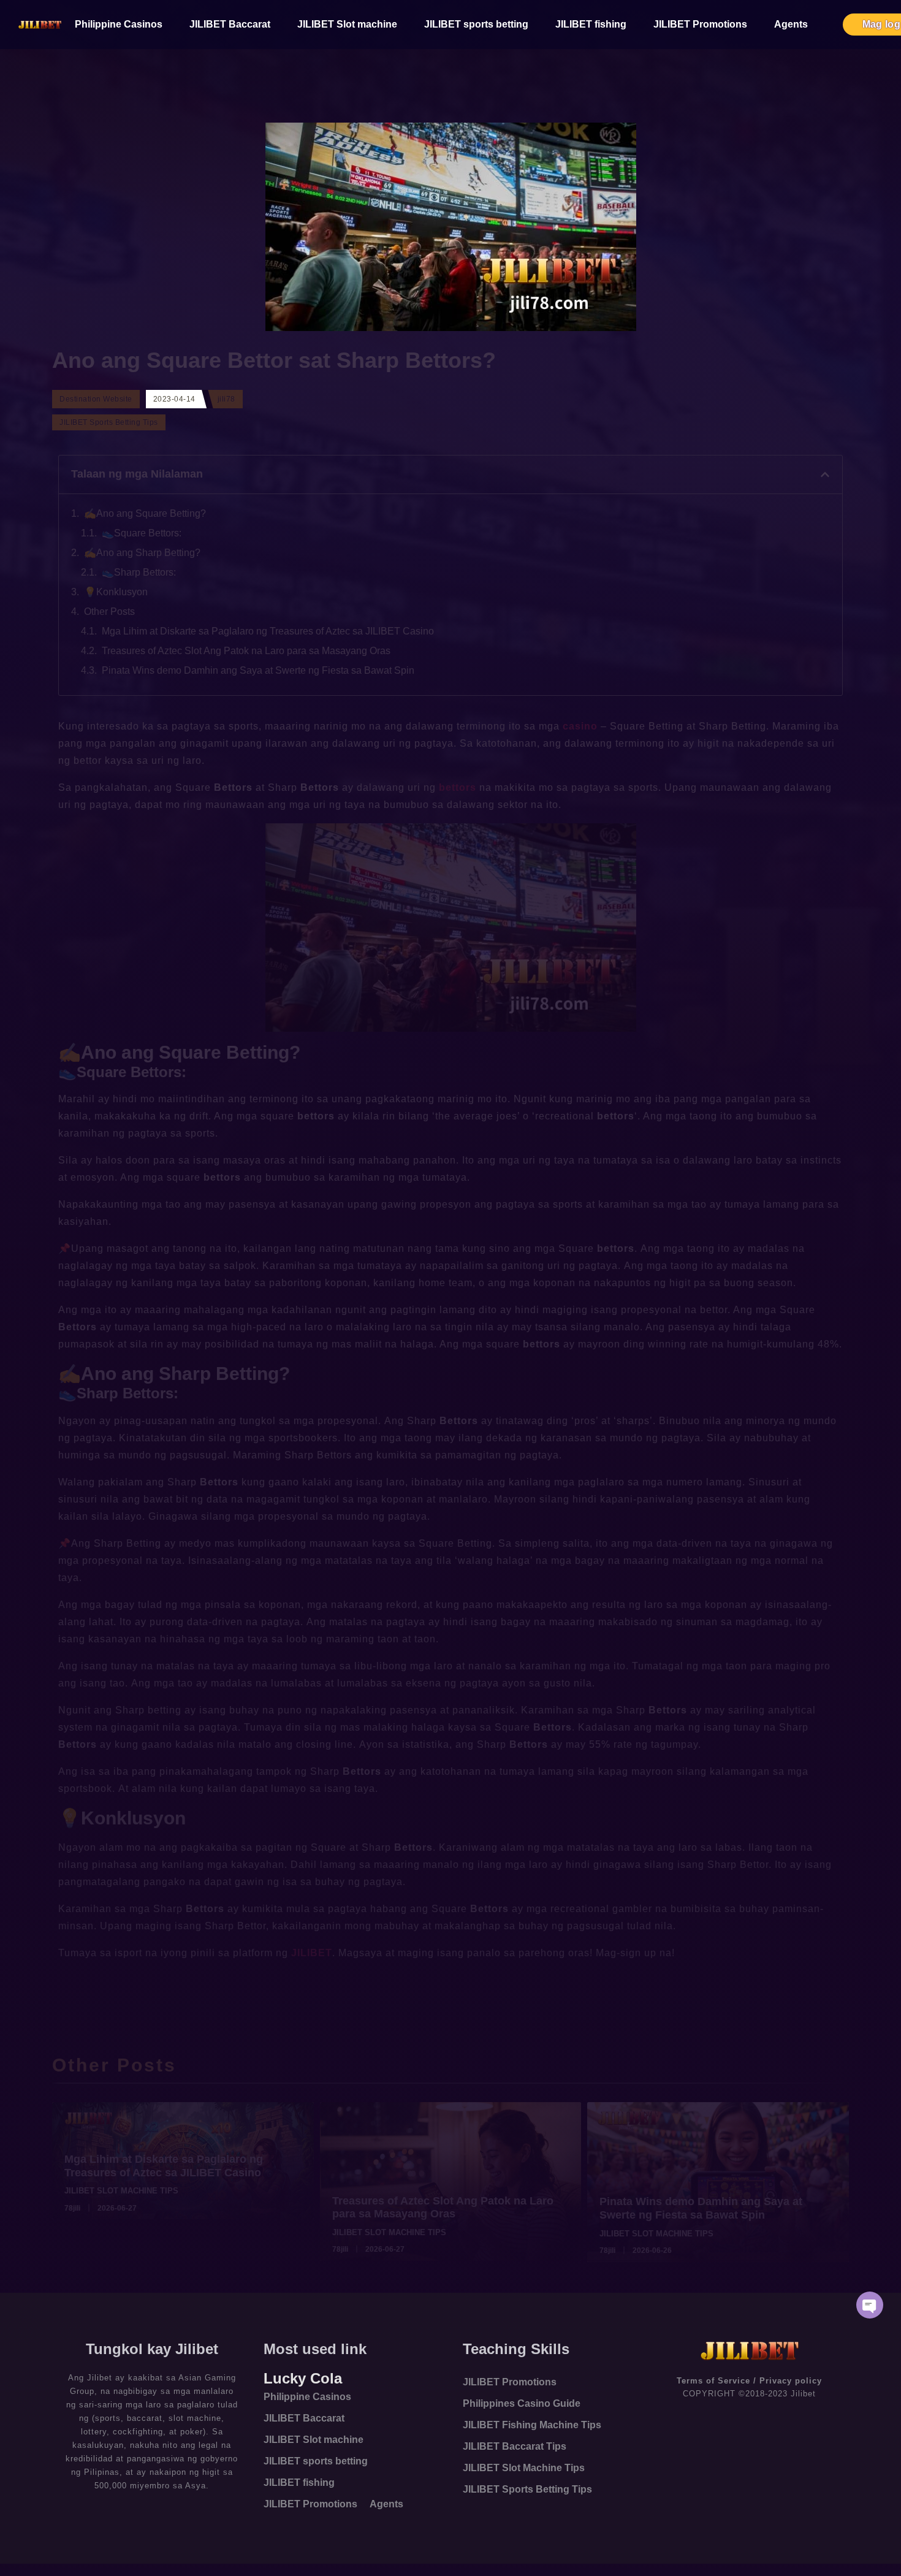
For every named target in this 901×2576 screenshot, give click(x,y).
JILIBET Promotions (700, 24)
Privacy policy (791, 2381)
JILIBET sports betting (476, 24)
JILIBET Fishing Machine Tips (532, 2425)
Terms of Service (713, 2381)
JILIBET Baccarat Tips (515, 2446)
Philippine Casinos (119, 24)
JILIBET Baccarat (230, 24)
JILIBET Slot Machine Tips (524, 2468)
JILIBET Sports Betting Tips (527, 2489)
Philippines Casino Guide (522, 2403)
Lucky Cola (303, 2378)
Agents (791, 24)
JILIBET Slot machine (347, 24)
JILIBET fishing (591, 24)
